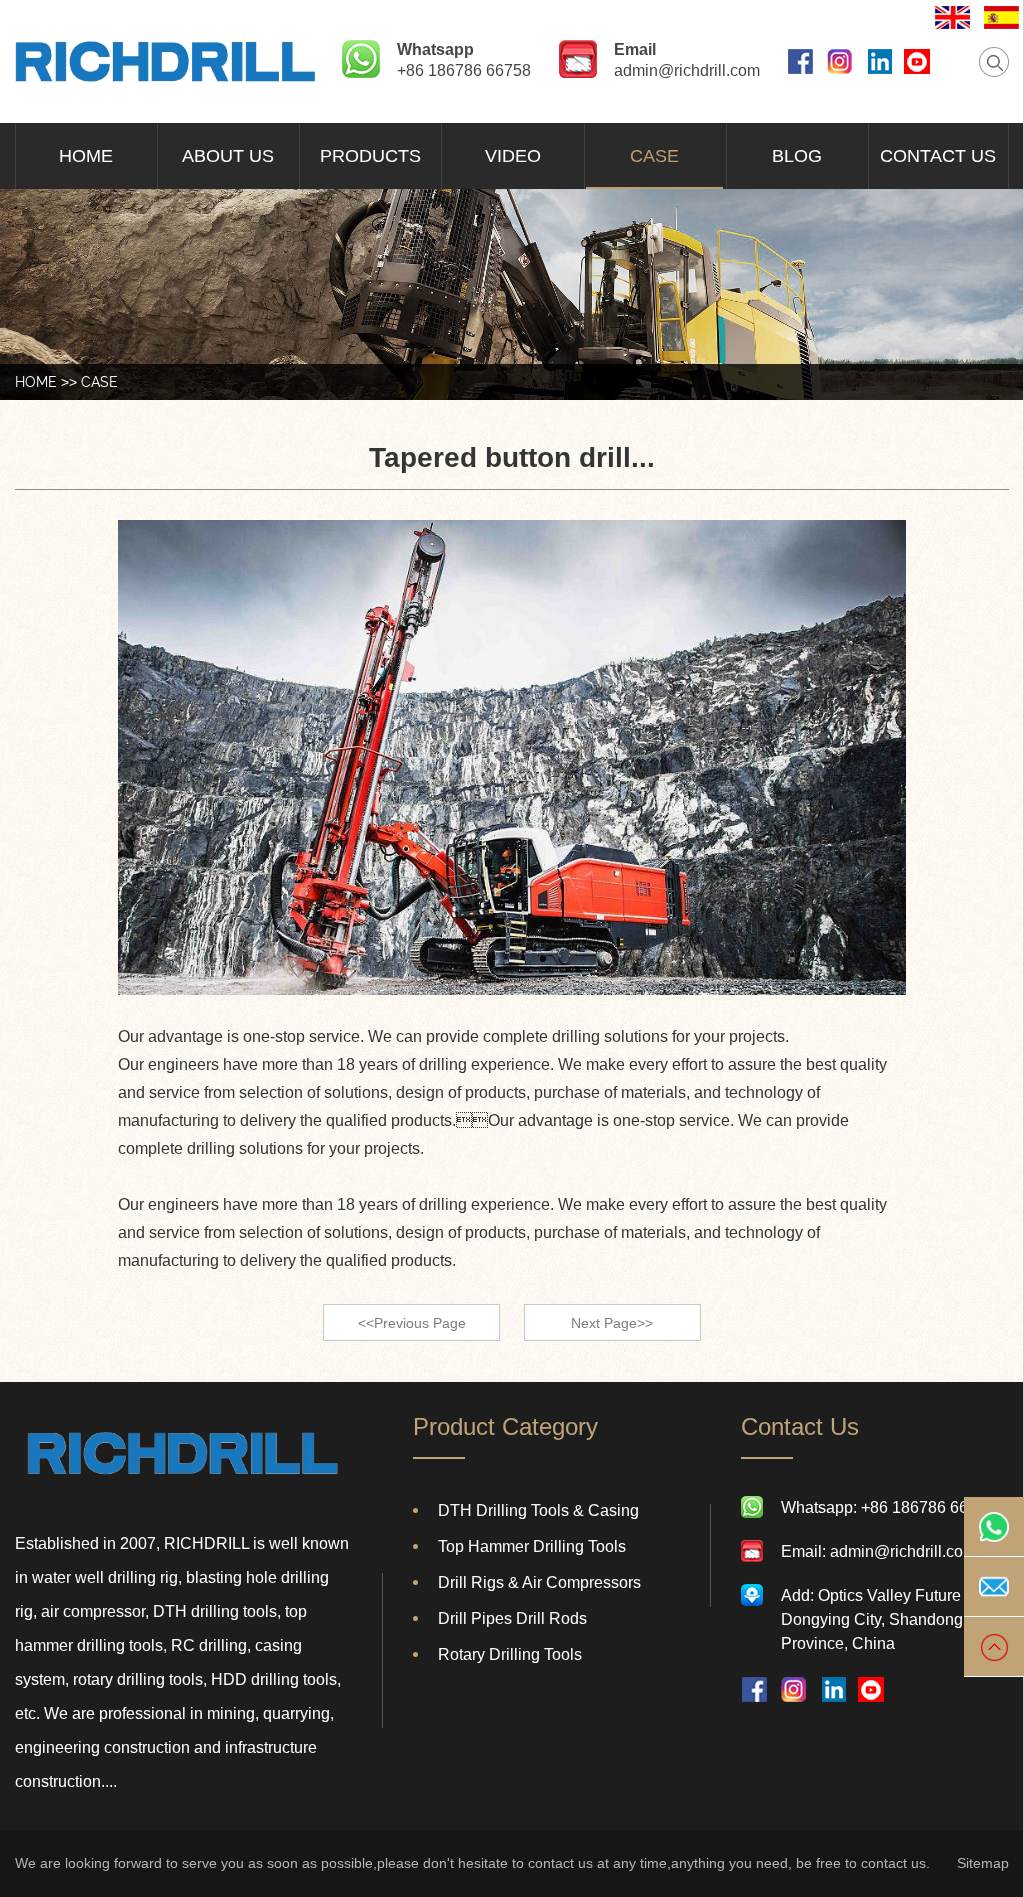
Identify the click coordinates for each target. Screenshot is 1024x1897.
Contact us (938, 156)
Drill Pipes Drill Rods (512, 1618)
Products (370, 156)
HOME (36, 382)
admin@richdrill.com (687, 70)
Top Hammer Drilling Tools (532, 1546)
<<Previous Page (412, 1323)
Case (654, 156)
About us (228, 156)
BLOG (797, 156)
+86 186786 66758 (464, 70)
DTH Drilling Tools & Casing (538, 1510)
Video (513, 156)
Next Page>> (612, 1323)
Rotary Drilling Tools (510, 1654)
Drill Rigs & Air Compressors (539, 1582)
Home (86, 156)
